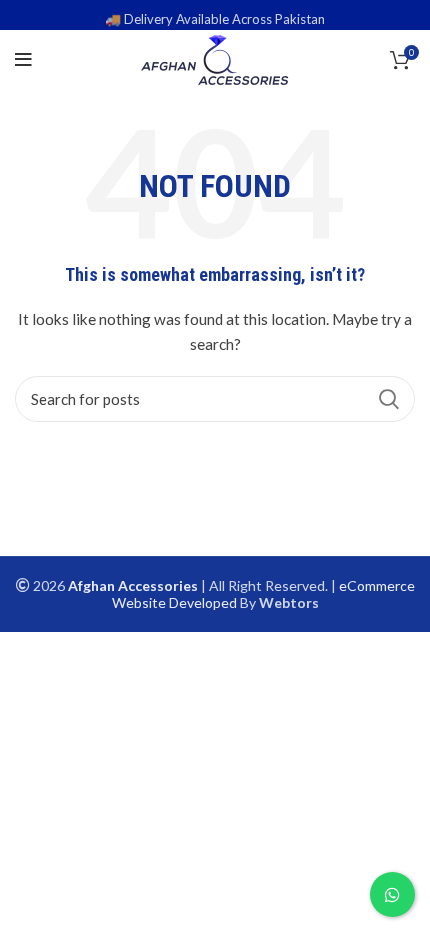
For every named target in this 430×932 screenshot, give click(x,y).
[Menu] (23, 60)
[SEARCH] (388, 399)
